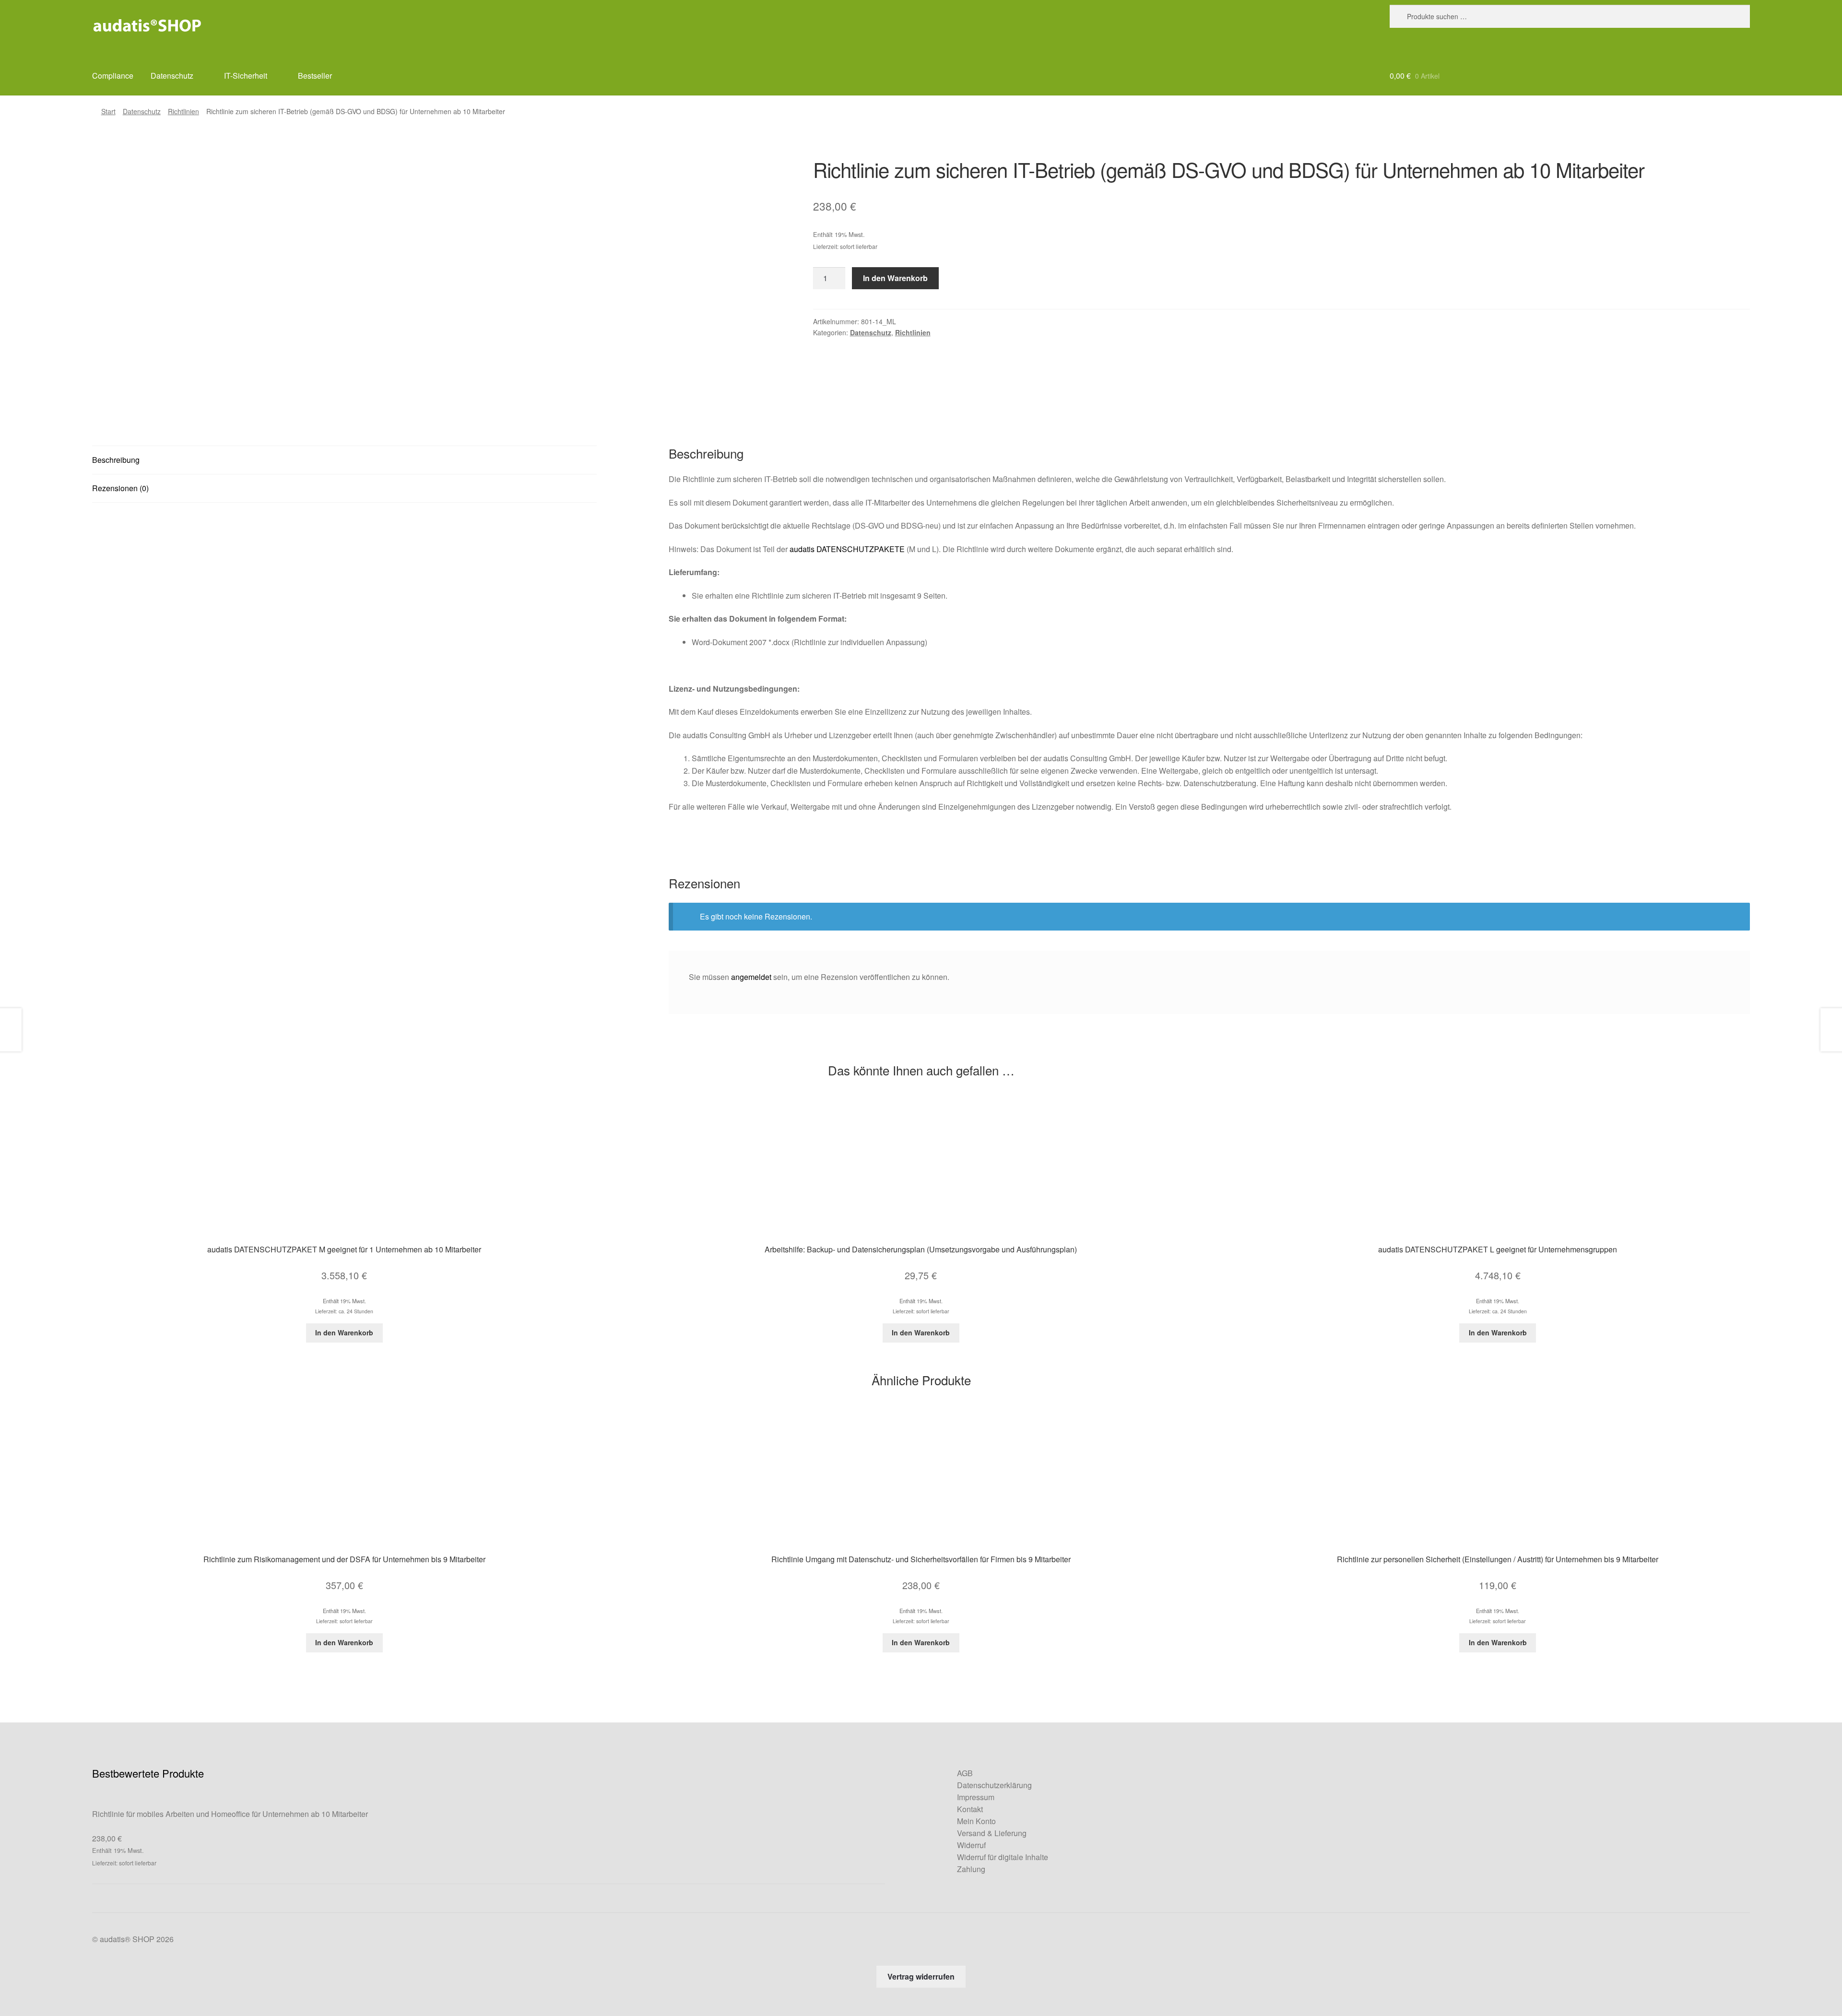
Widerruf (971, 1845)
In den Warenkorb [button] (344, 1332)
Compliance (113, 76)
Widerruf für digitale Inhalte (1003, 1857)
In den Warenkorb (895, 278)
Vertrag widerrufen (921, 1976)
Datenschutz (172, 76)
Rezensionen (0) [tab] (120, 488)
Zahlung (971, 1869)
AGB (965, 1773)
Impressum (976, 1797)
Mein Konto (976, 1821)
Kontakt (970, 1809)
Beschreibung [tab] (116, 460)
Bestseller (315, 76)
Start (108, 111)
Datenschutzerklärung (994, 1785)
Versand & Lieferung (992, 1833)
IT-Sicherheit (246, 76)
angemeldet (751, 977)
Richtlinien (183, 111)
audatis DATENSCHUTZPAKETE (847, 549)
